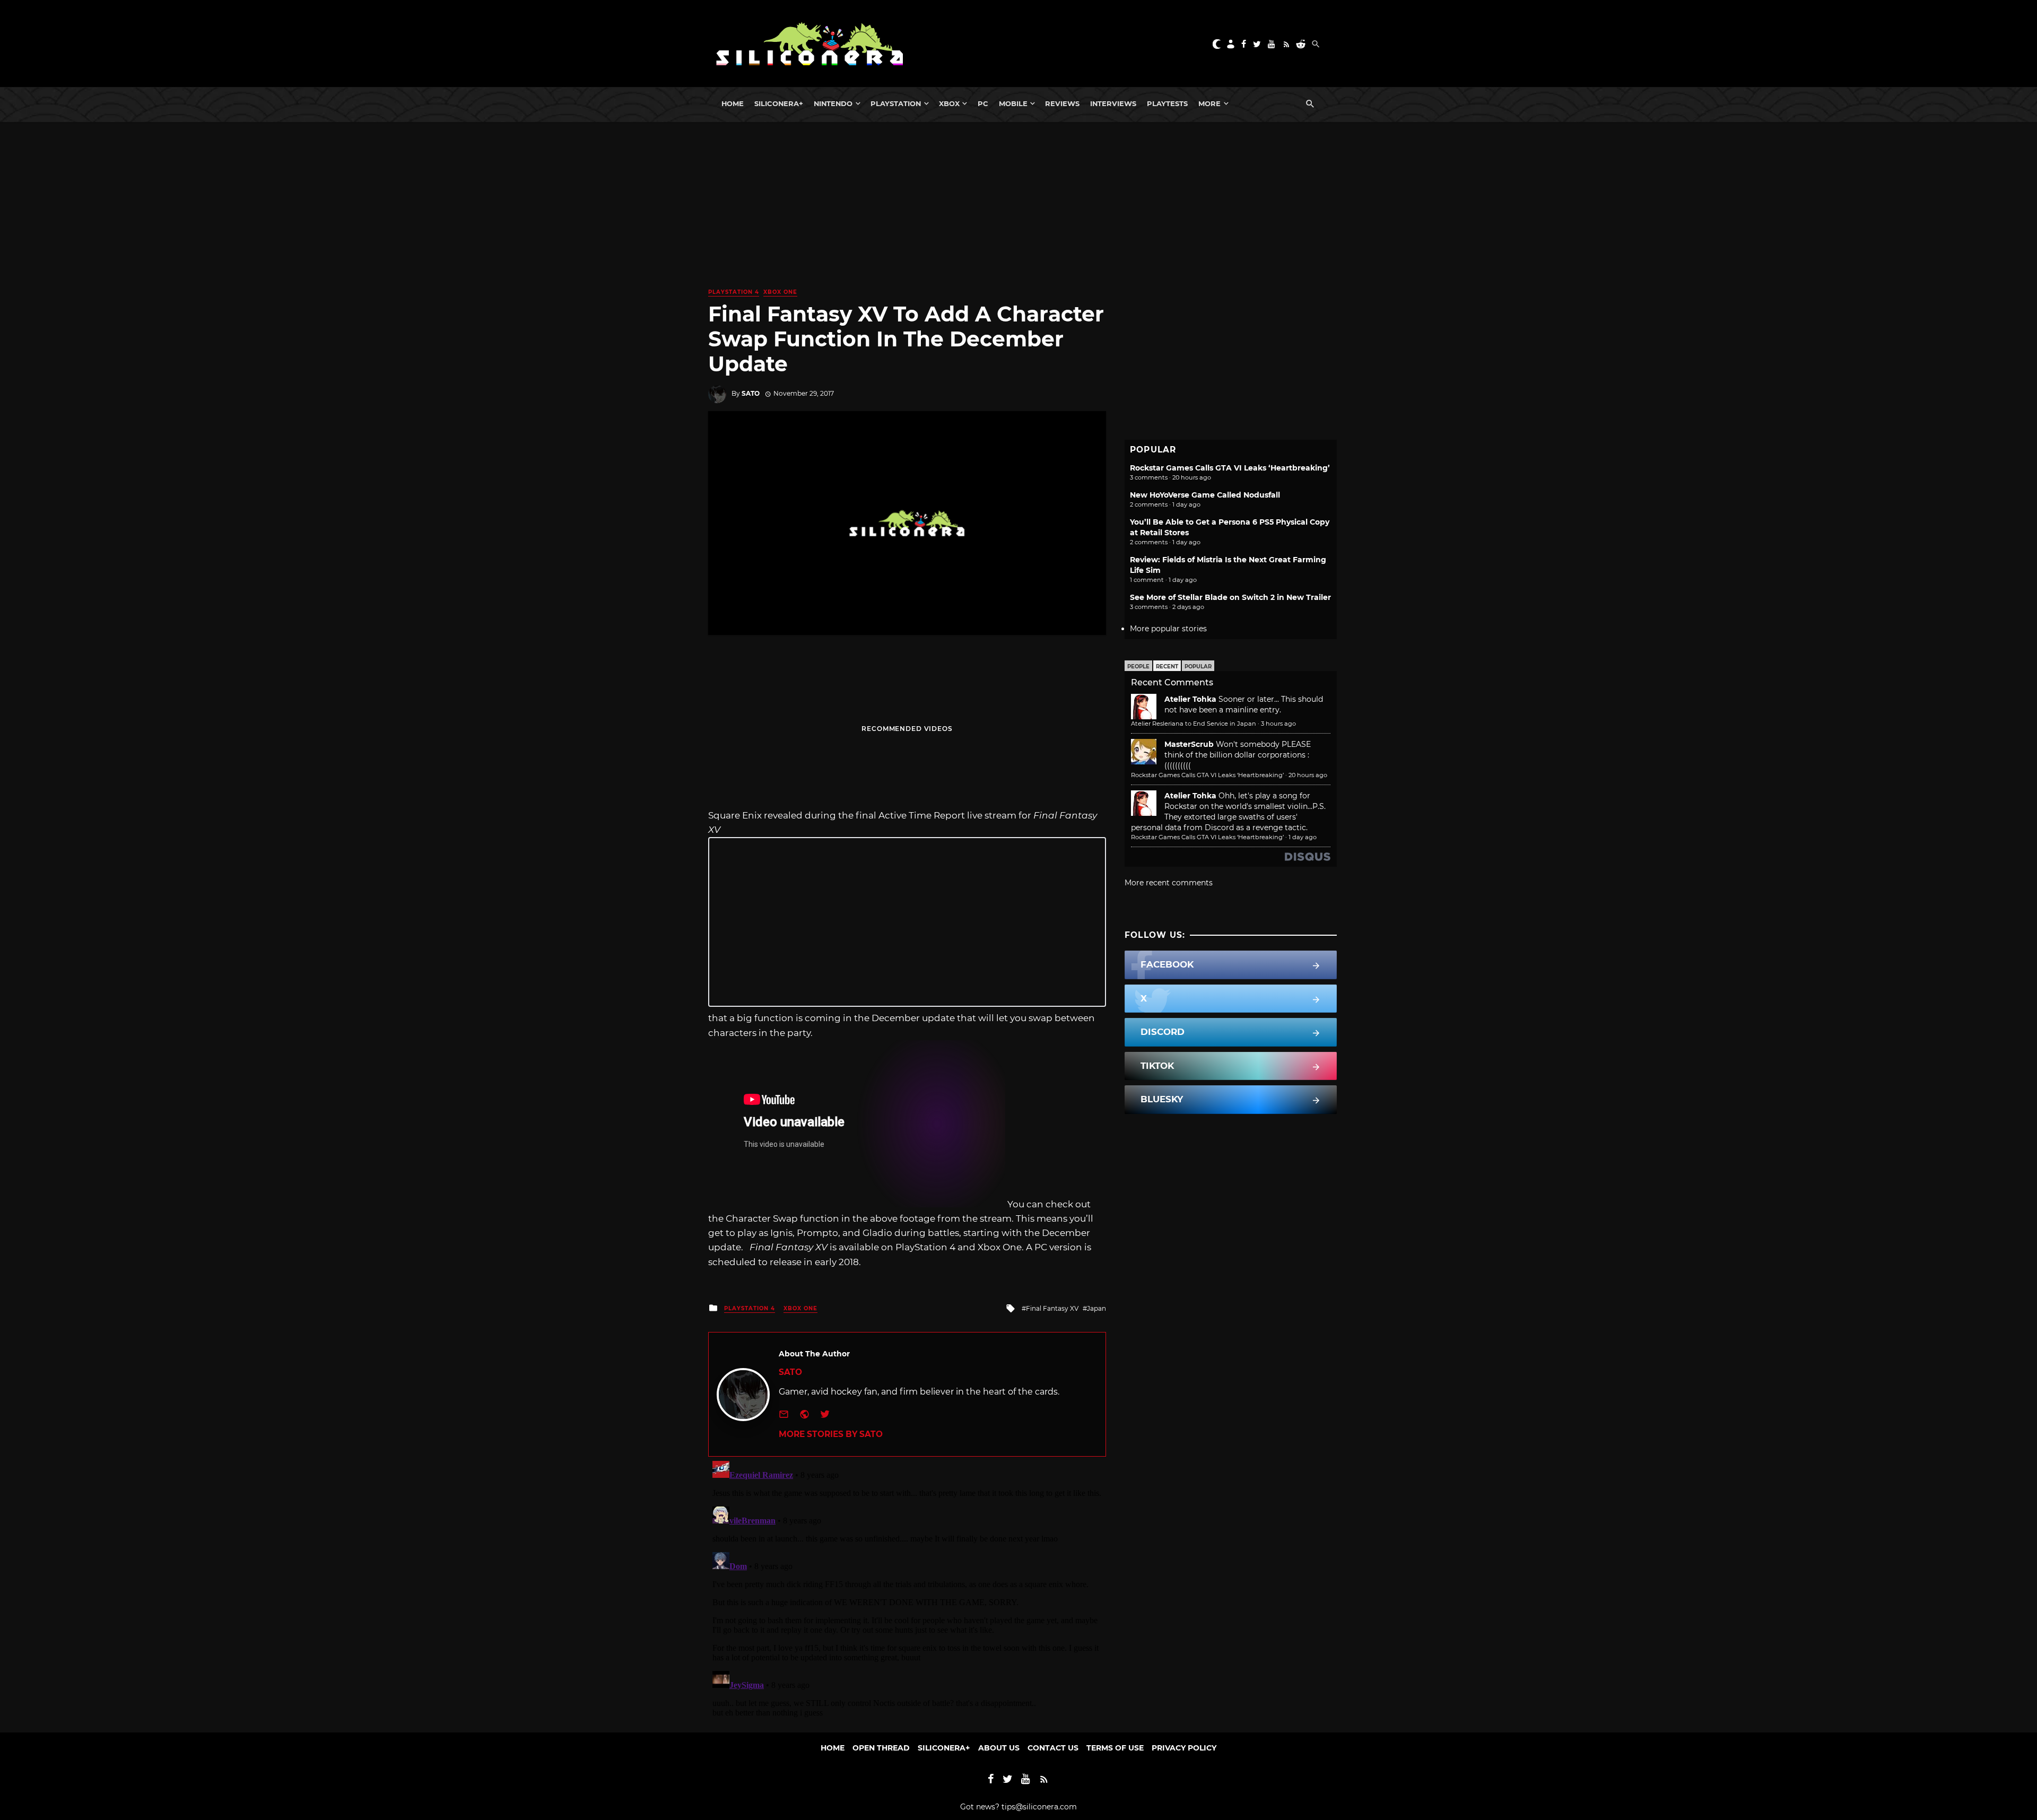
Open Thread (881, 1748)
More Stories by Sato (831, 1434)
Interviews (1113, 103)
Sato (751, 393)
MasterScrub (1189, 744)
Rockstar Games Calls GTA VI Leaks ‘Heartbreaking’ (1230, 468)
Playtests (1167, 103)
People (1138, 667)
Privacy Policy (1184, 1748)
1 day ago (1303, 837)
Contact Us (1053, 1748)
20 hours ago (1308, 775)
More (1209, 103)
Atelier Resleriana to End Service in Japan (1194, 724)
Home (733, 103)
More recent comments (1169, 883)
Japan (1096, 1308)
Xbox (949, 103)
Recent (1167, 667)
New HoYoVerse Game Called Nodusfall (1205, 495)
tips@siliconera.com (1039, 1807)
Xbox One (780, 292)
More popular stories (1168, 629)
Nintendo (833, 103)
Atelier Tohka (1190, 699)
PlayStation (896, 103)
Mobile (1013, 103)
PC (983, 103)
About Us (999, 1748)
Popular (1198, 667)
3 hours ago (1278, 724)
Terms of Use (1115, 1748)
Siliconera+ (779, 103)
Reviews (1062, 103)
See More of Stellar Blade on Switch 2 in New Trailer (1230, 597)
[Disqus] (907, 1589)
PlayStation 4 (734, 292)
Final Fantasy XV (1052, 1308)
